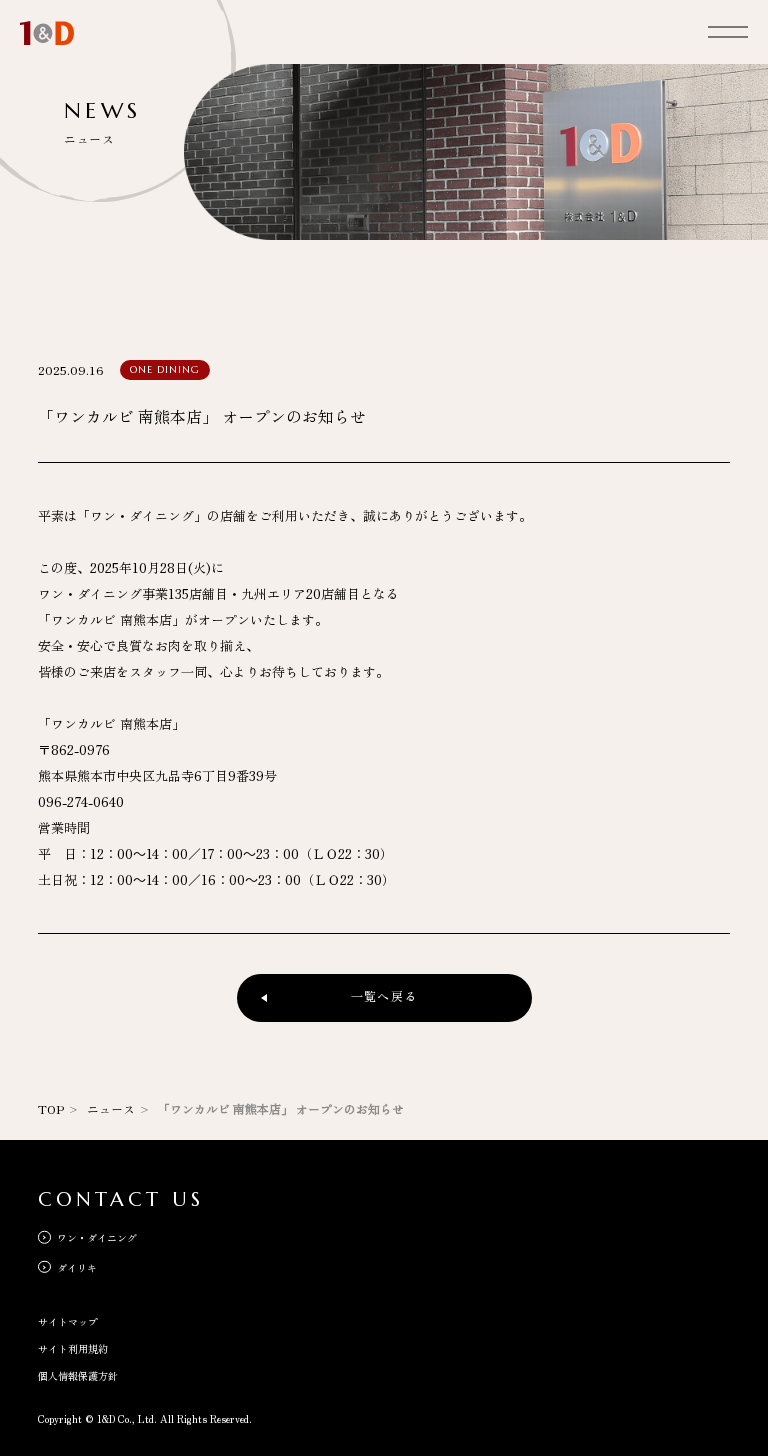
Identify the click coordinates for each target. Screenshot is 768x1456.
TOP (51, 1108)
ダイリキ (76, 1267)
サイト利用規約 (73, 1348)
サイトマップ (68, 1321)
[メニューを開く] (728, 30)
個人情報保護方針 (78, 1375)
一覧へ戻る (384, 995)
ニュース (111, 1108)
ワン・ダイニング (96, 1237)
